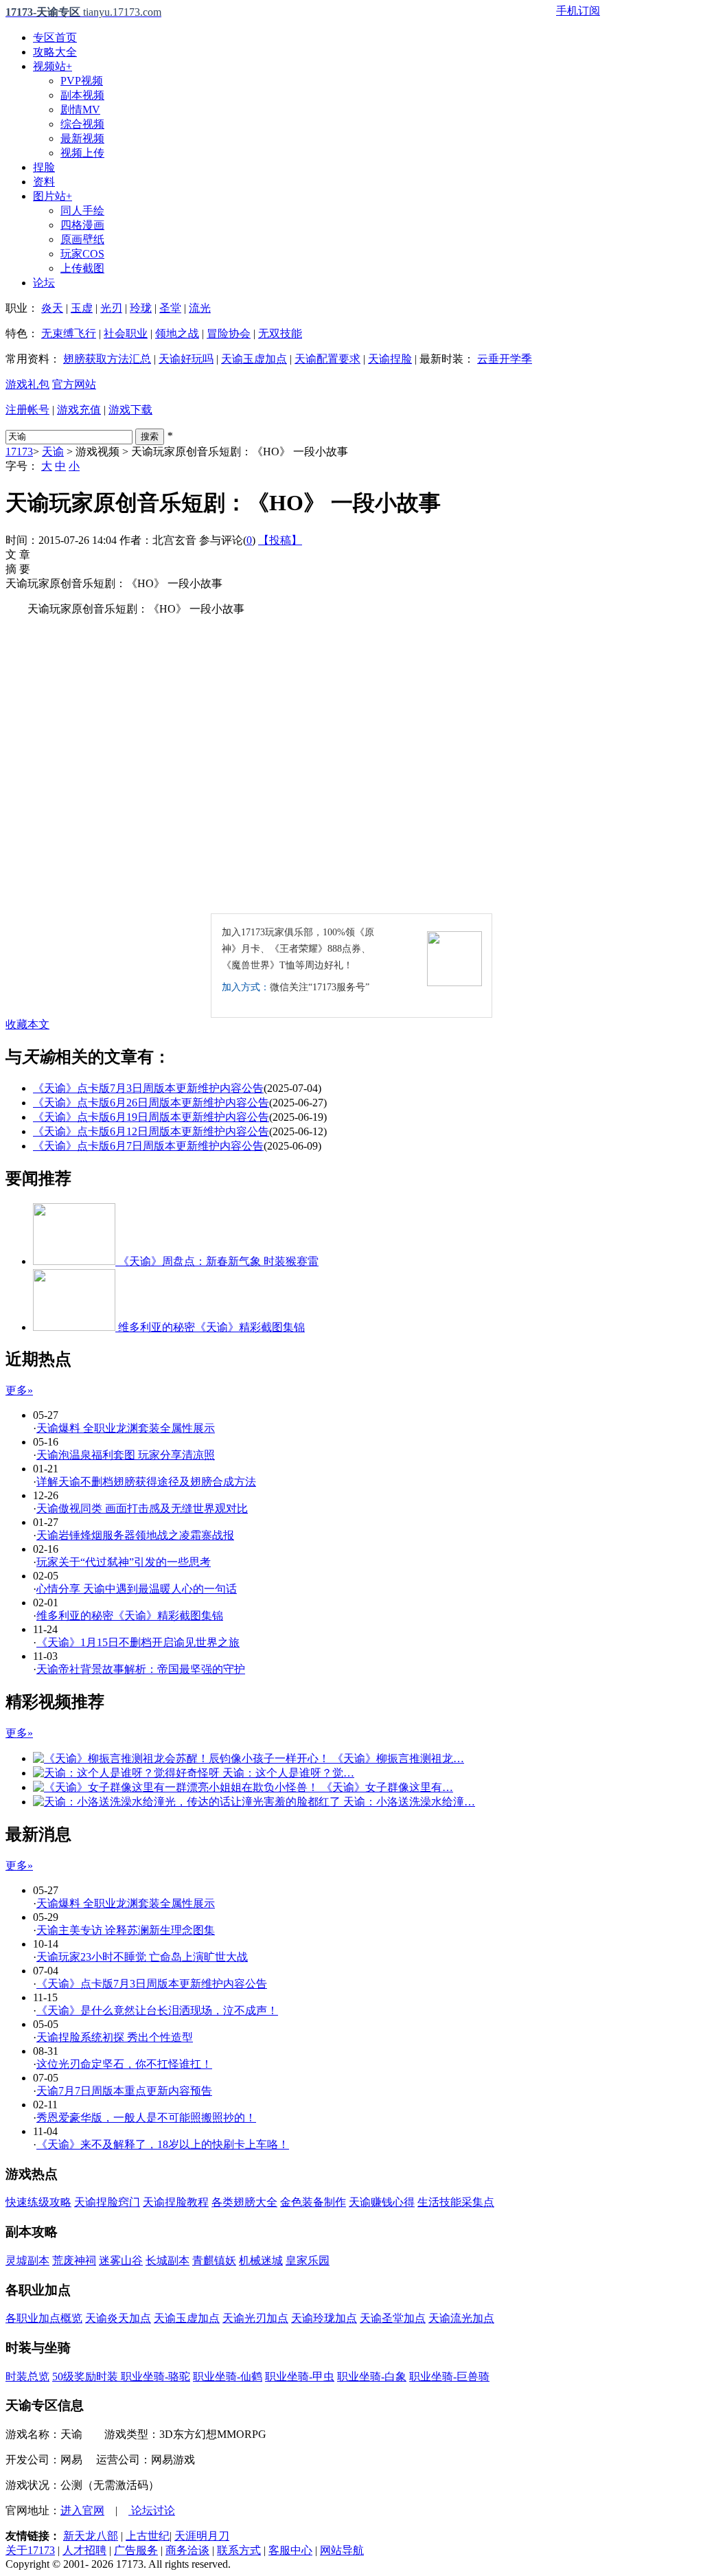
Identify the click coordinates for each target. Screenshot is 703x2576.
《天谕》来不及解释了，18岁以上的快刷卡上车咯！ (163, 2144)
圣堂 (170, 308)
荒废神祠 (74, 2260)
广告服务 (136, 2550)
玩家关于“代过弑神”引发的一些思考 (124, 1562)
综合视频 (82, 124)
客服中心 (290, 2550)
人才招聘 (84, 2550)
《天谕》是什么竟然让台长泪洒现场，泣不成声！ (157, 2010)
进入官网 (82, 2510)
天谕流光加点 (461, 2318)
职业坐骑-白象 (372, 2376)
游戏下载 (130, 410)
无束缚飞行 (69, 333)
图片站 (53, 196)
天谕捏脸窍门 (107, 2202)
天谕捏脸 (390, 359)
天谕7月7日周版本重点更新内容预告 (124, 2091)
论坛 (44, 283)
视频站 (53, 66)
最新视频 (82, 138)
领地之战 (177, 333)
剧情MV (80, 110)
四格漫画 (82, 225)
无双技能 (280, 333)
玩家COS (82, 254)
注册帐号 (27, 410)
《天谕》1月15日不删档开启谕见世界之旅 (138, 1642)
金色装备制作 (313, 2202)
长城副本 (168, 2260)
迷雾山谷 (121, 2260)
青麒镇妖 (214, 2260)
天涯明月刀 (202, 2536)
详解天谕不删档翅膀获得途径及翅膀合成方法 (146, 1482)
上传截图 (82, 268)
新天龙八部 (91, 2536)
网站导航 (342, 2550)
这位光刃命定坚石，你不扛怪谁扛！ (124, 2064)
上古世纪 (148, 2536)
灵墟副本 (27, 2260)
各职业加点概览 (44, 2318)
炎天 (52, 308)
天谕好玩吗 (186, 359)
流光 (200, 308)
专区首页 (55, 37)
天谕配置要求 (327, 359)
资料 (44, 182)
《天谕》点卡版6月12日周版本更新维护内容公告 (151, 1131)
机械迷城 (261, 2260)
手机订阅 (578, 11)
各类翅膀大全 (244, 2202)
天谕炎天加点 (118, 2318)
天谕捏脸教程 (176, 2202)
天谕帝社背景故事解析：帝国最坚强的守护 (141, 1669)
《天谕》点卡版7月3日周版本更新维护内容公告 (148, 1088)
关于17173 (30, 2550)
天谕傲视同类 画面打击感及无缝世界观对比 (142, 1508)
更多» (19, 1390)
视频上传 (82, 153)
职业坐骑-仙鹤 (228, 2376)
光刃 (111, 308)
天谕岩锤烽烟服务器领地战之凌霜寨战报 (135, 1535)
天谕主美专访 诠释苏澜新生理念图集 (126, 1930)
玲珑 (141, 308)
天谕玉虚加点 (254, 359)
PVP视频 (82, 81)
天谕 (53, 452)
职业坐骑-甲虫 (300, 2376)
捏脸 (44, 167)
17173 (19, 452)
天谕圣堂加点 (393, 2318)
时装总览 (27, 2376)
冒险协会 (229, 333)
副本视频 (82, 95)
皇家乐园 (308, 2260)
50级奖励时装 (87, 2376)
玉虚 (82, 308)
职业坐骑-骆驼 (155, 2376)
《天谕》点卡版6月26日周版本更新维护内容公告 (151, 1103)
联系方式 (239, 2550)
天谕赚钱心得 (382, 2202)
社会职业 (126, 333)
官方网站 (74, 384)
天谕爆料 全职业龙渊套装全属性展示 (126, 1428)
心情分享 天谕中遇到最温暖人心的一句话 (137, 1589)
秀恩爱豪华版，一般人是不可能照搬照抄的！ (146, 2118)
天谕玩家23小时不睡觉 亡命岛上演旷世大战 (142, 1957)
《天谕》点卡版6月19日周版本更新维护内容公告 (151, 1117)
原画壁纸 (82, 239)
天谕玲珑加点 (324, 2318)
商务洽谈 (187, 2550)
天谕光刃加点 (255, 2318)
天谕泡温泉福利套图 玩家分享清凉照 (126, 1455)
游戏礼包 (27, 384)
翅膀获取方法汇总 (107, 359)
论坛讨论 (152, 2510)
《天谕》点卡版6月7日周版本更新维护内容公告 (148, 1146)
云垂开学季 (505, 359)
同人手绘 (82, 210)
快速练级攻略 (38, 2202)
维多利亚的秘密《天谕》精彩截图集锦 (130, 1616)
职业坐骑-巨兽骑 (449, 2376)
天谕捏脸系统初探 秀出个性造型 (115, 2037)
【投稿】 (280, 540)
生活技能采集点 (456, 2202)
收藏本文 (27, 1024)
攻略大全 (55, 52)
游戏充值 (79, 410)
